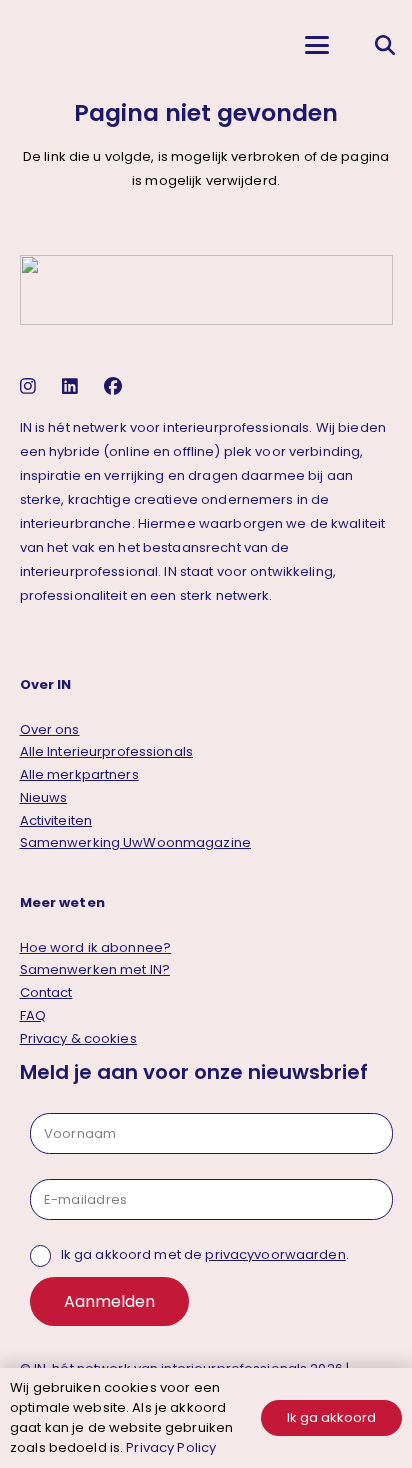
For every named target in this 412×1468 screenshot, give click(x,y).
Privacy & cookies (78, 1038)
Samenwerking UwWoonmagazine (136, 842)
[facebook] (115, 386)
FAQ (33, 1015)
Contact (46, 992)
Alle (107, 751)
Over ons (50, 729)
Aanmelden (109, 1301)
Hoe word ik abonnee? (96, 947)
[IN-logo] (30, 45)
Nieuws (44, 797)
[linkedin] (72, 386)
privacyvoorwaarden (275, 1254)
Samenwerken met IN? (95, 969)
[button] (316, 45)
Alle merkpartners (79, 774)
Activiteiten (56, 820)
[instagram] (30, 386)
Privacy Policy (171, 1447)
